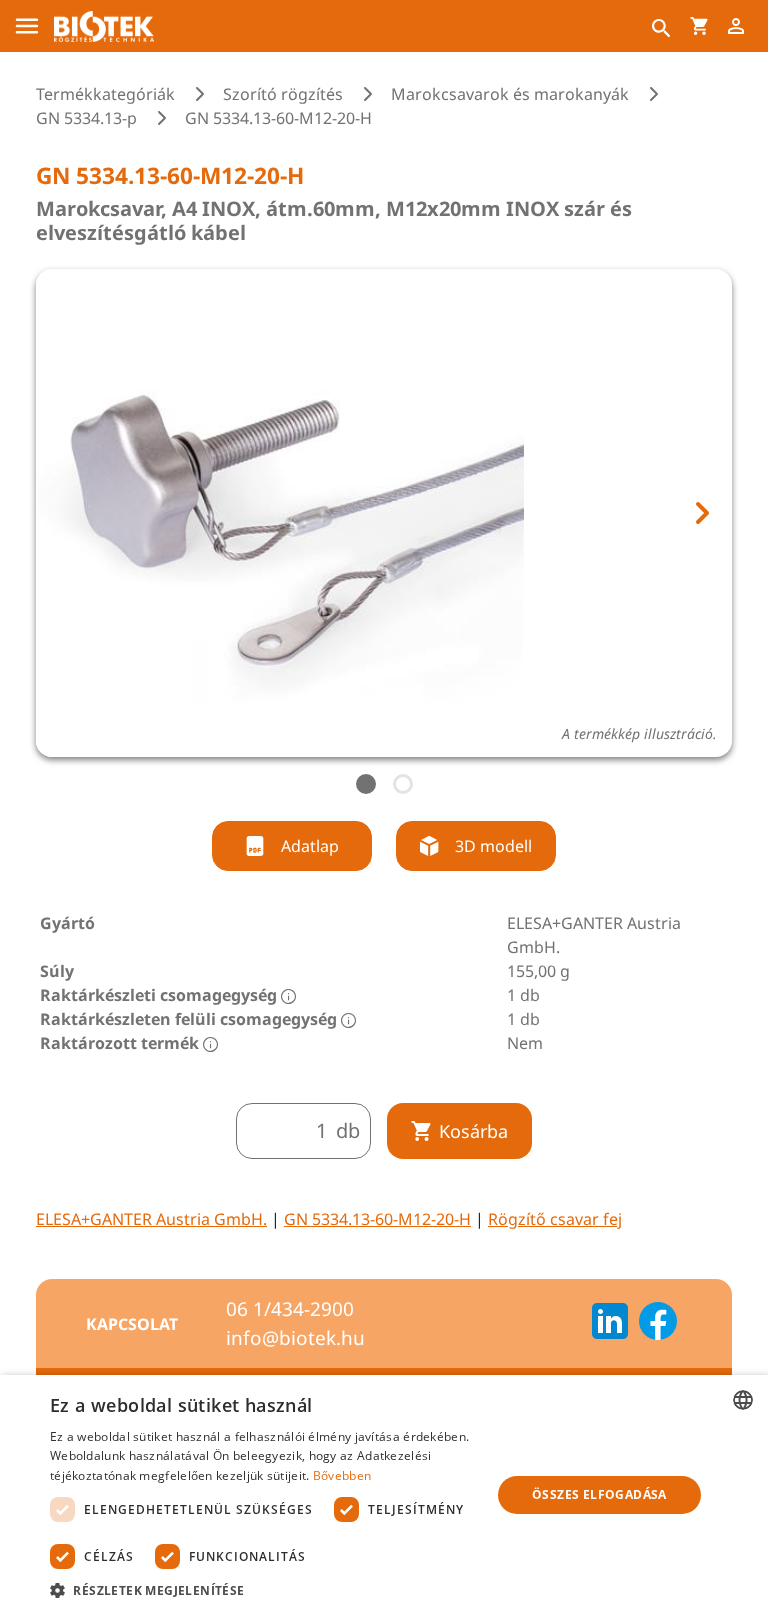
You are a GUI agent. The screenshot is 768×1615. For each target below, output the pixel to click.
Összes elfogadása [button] (599, 1494)
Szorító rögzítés (283, 94)
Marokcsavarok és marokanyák (510, 94)
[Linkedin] (610, 1324)
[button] (264, 1590)
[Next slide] (701, 513)
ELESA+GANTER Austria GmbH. (151, 1219)
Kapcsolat (132, 1324)
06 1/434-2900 (290, 1309)
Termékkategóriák (105, 94)
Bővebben (342, 1475)
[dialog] (384, 1495)
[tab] (366, 784)
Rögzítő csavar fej (555, 1219)
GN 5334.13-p (86, 118)
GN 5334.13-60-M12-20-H (377, 1219)
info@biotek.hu (295, 1338)
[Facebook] (658, 1324)
